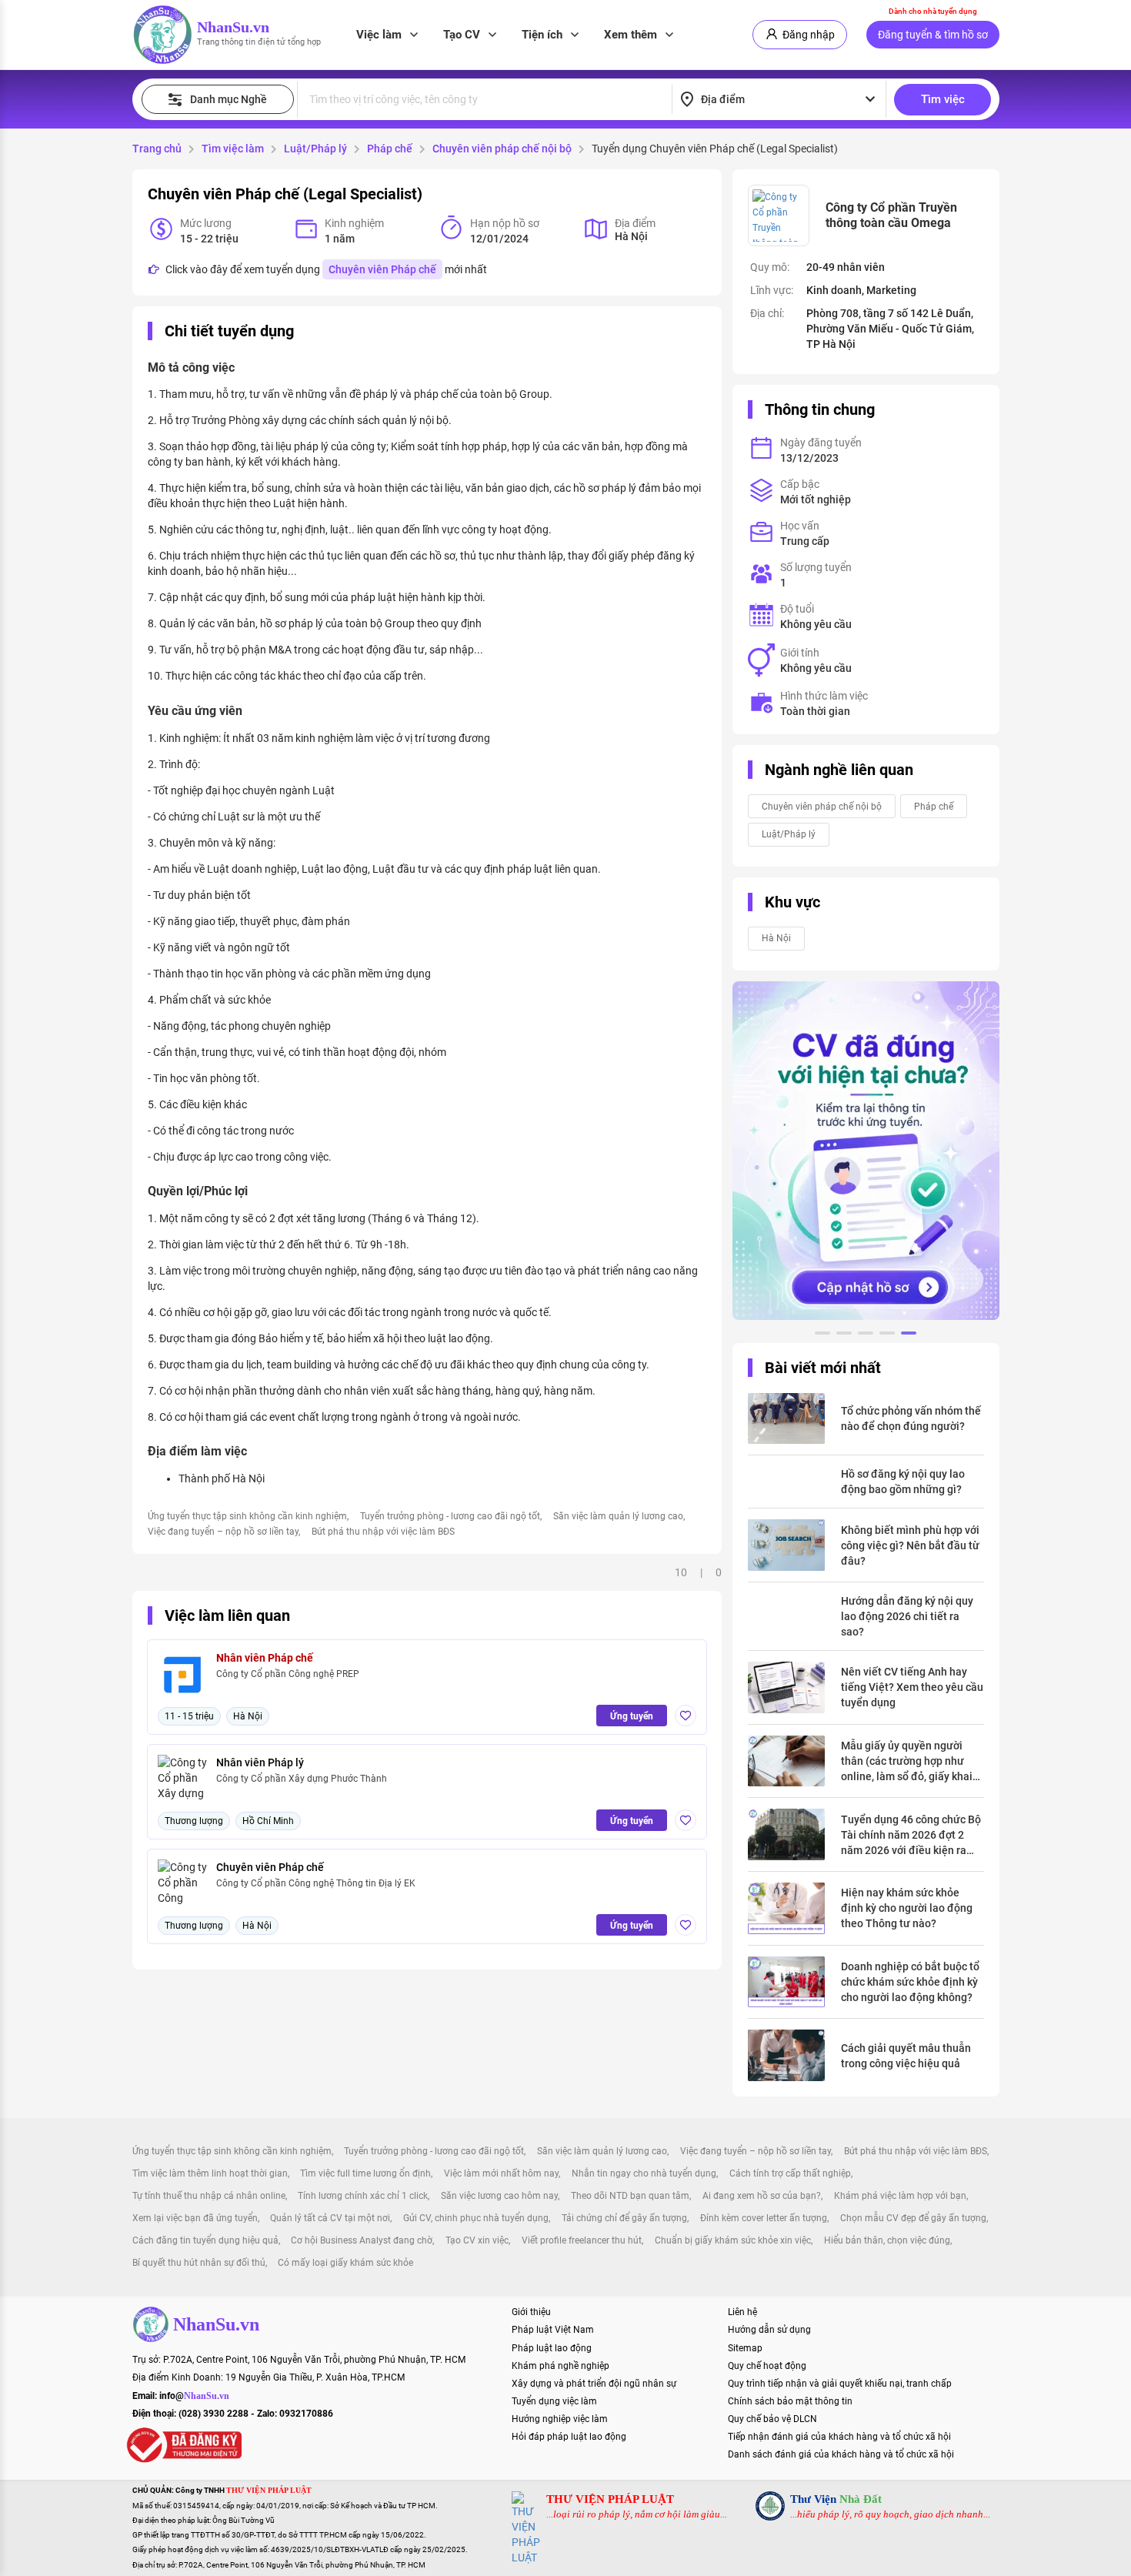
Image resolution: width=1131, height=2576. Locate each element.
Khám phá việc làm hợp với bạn (900, 2196)
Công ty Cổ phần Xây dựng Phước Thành (302, 1779)
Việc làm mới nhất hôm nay (501, 2173)
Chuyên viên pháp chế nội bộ (502, 149)
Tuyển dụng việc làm (554, 2401)
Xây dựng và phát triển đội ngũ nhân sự (594, 2384)
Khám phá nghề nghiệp (560, 2366)
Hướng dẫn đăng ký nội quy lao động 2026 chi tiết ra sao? (907, 1616)
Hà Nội (776, 938)
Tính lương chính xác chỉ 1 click (363, 2196)
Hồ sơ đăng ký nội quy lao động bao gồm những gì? (903, 1482)
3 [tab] (866, 1335)
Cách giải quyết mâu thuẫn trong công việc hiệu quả (906, 2056)
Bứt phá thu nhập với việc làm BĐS (383, 1532)
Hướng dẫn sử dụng (769, 2330)
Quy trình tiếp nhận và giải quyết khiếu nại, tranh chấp (840, 2384)
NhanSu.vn (233, 27)
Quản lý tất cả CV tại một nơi (330, 2218)
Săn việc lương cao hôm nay (499, 2196)
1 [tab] (822, 1335)
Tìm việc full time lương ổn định (365, 2173)
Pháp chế (390, 149)
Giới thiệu (531, 2312)
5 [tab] (909, 1335)
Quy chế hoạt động (767, 2366)
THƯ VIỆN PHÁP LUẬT (610, 2499)
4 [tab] (887, 1335)
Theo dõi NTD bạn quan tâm (630, 2196)
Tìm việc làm (233, 149)
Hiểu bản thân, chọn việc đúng (887, 2240)
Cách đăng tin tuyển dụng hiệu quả (205, 2240)
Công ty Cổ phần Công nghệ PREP (288, 1674)
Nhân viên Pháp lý (260, 1762)
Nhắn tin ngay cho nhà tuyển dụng (644, 2173)
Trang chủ (157, 149)
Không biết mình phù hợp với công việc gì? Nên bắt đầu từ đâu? (910, 1545)
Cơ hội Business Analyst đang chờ (362, 2240)
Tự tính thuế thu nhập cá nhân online (209, 2196)
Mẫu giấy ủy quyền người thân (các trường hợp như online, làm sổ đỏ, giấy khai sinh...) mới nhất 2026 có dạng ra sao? (907, 1762)
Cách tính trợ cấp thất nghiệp (790, 2173)
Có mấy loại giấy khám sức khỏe (345, 2263)
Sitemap (745, 2348)
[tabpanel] (866, 1151)
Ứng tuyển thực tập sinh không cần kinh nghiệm (247, 1516)
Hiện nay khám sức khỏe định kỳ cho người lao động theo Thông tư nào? (907, 1908)
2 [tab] (844, 1335)
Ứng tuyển (632, 1716)
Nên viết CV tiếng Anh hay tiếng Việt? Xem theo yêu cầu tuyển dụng (912, 1687)
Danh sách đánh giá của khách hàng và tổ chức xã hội (841, 2454)
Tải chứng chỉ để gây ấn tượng (624, 2218)
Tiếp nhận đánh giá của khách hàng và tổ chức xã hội (839, 2437)
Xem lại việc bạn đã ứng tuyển (195, 2218)
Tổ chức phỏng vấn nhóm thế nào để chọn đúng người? (911, 1418)
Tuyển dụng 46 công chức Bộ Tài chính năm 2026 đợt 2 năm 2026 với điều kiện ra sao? (911, 1836)
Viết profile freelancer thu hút (582, 2240)
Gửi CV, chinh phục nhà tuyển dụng (476, 2218)
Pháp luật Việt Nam (553, 2330)
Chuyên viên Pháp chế (382, 269)
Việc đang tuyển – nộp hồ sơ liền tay (223, 1532)
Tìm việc (943, 99)
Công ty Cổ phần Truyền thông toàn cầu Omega (891, 215)
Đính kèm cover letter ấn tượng (764, 2218)
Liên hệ (742, 2312)
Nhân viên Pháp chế (265, 1658)
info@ (194, 2396)
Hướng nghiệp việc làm (560, 2419)
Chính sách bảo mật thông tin (790, 2401)
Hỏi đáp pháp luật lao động (569, 2437)
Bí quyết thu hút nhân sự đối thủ (199, 2263)
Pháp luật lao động (552, 2348)
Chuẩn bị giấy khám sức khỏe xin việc (733, 2240)
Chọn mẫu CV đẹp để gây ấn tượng (913, 2218)
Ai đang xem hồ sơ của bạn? (762, 2196)
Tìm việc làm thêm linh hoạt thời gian (210, 2173)
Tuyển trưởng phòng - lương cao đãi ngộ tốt (450, 1516)
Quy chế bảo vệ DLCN (772, 2419)
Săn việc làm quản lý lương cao (618, 1516)
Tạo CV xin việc (477, 2240)
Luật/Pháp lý (315, 149)
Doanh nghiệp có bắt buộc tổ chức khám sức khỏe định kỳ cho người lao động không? (910, 1982)
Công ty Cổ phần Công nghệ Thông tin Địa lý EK (316, 1883)
